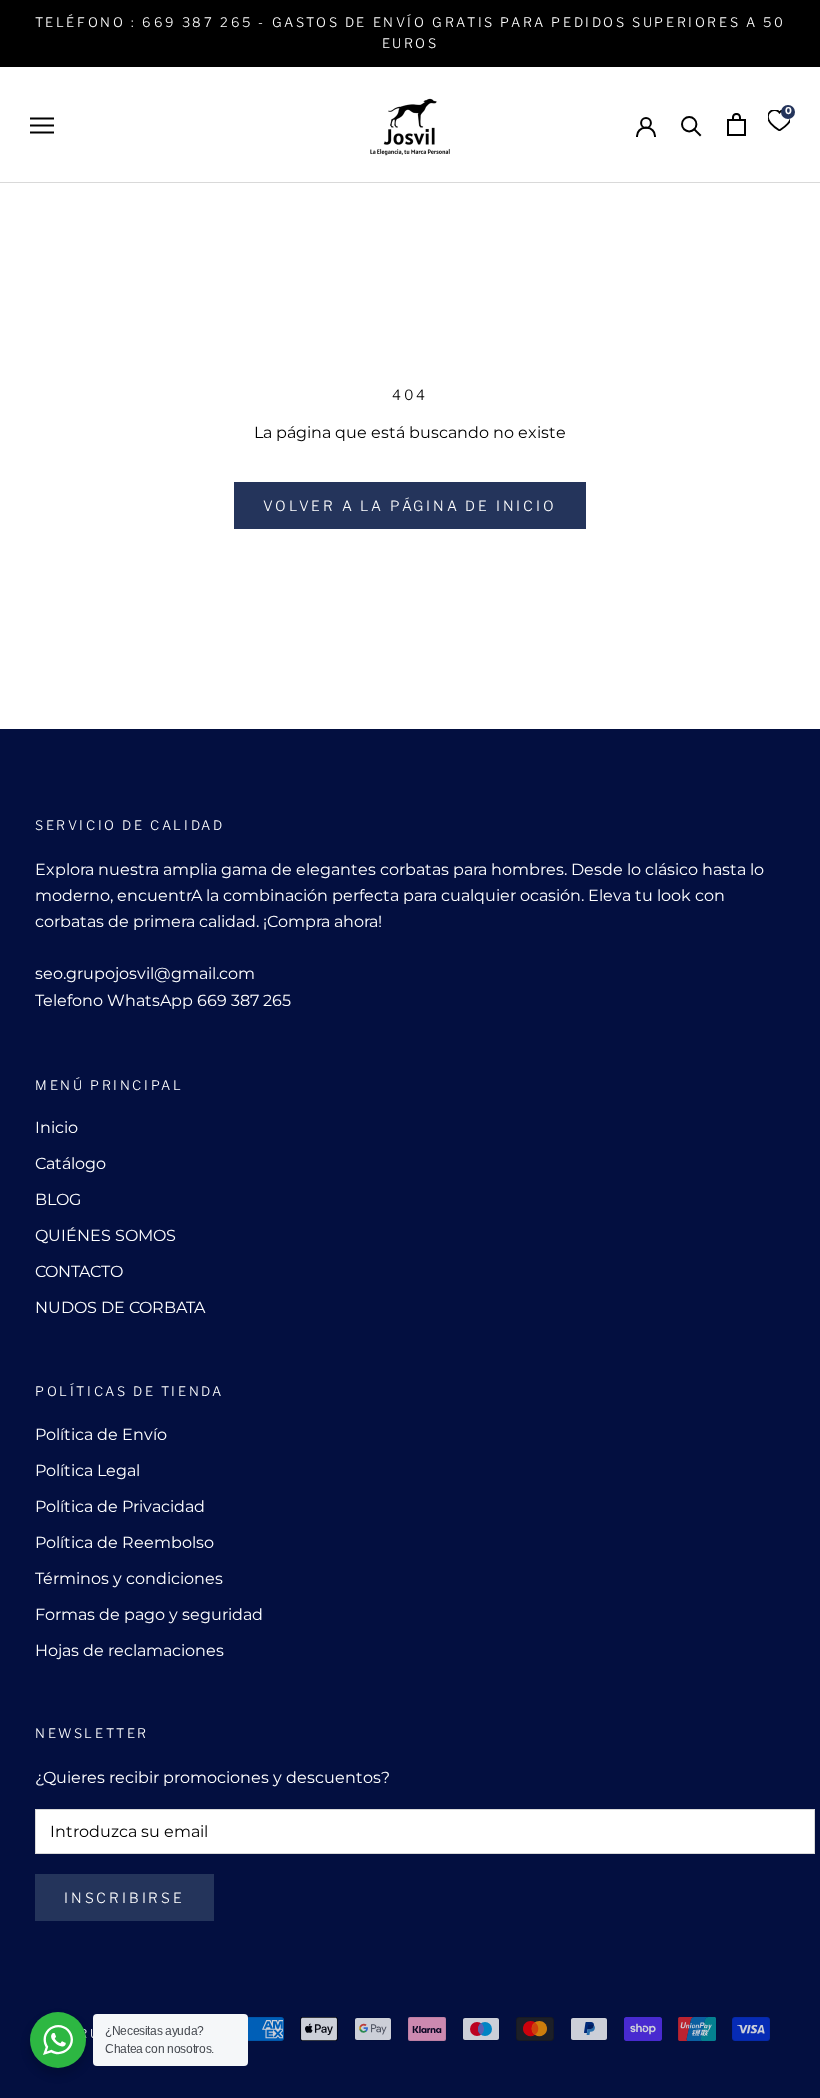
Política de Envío (101, 1434)
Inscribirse (124, 1897)
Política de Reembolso (124, 1542)
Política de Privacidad (120, 1506)
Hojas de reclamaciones (129, 1650)
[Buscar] (691, 124)
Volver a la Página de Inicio (409, 505)
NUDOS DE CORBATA (120, 1307)
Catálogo (70, 1163)
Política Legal (87, 1470)
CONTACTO (79, 1271)
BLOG (58, 1199)
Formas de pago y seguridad (149, 1614)
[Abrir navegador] (42, 124)
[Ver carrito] (736, 124)
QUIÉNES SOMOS (105, 1235)
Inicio (56, 1127)
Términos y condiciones (129, 1578)
